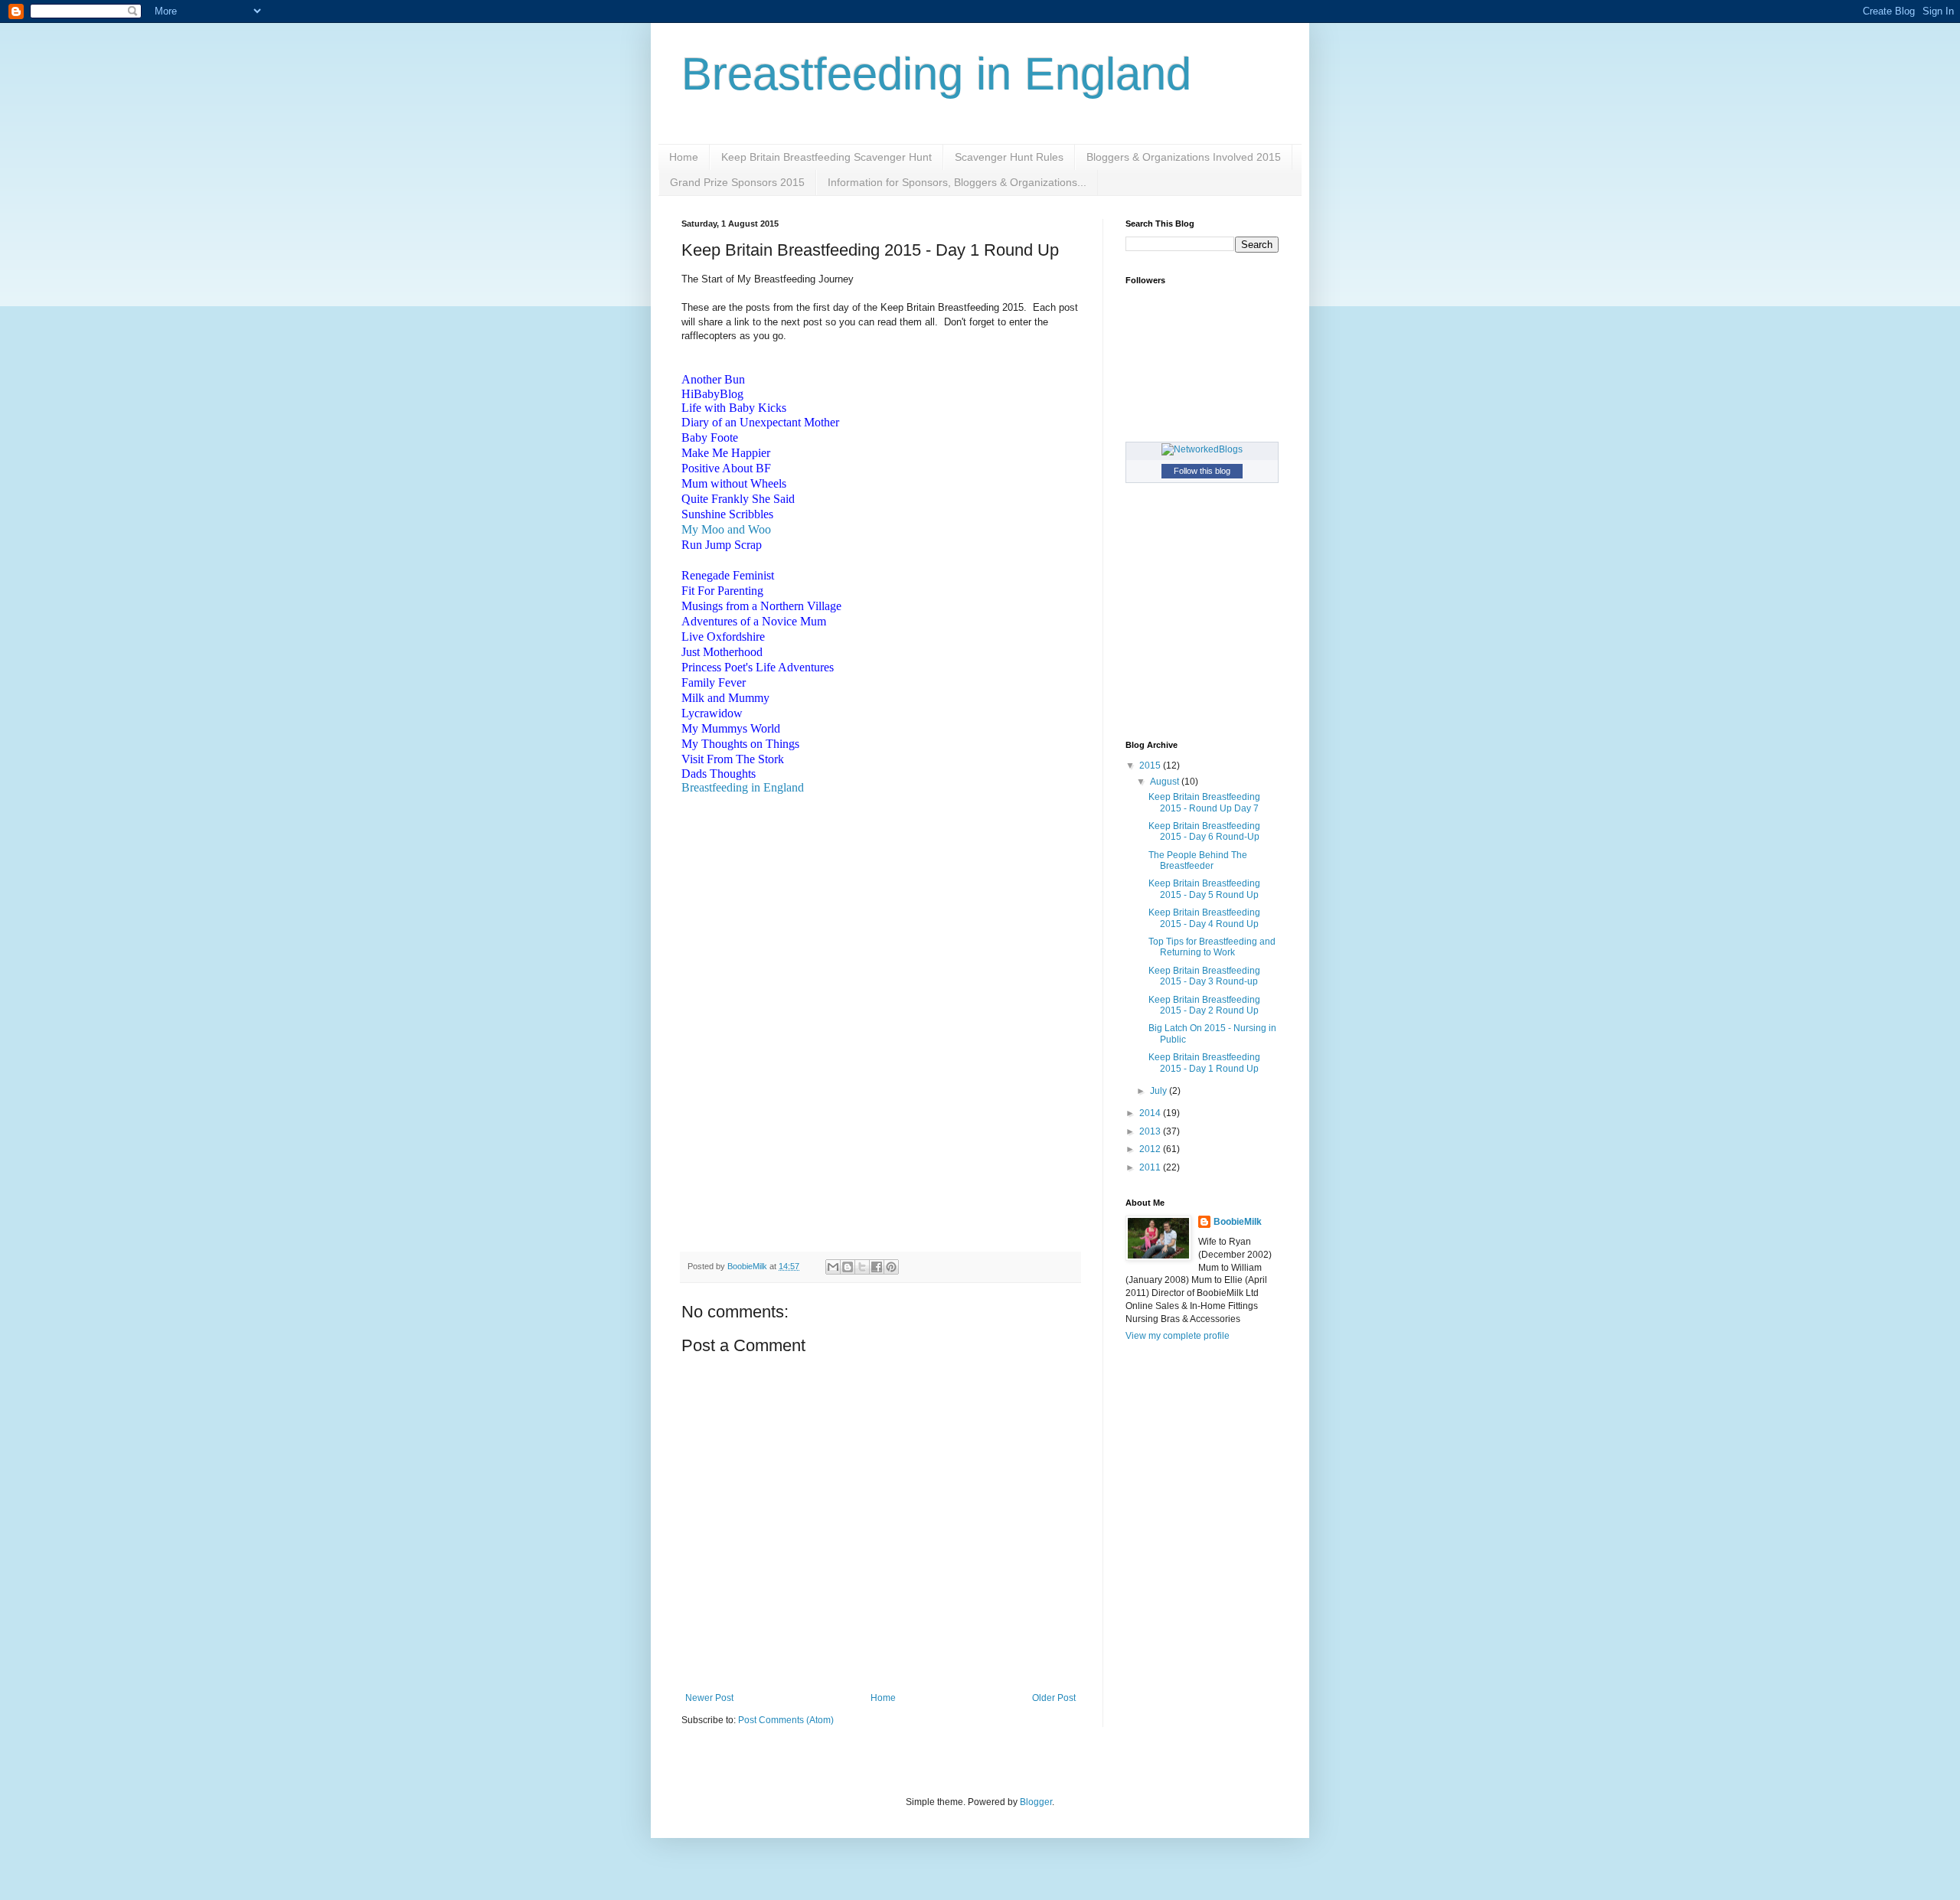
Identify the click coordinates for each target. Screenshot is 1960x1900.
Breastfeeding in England (936, 74)
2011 (1151, 1167)
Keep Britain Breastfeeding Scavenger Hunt (826, 157)
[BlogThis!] (848, 1267)
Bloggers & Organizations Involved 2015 (1184, 157)
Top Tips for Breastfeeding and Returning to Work (1212, 947)
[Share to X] (862, 1267)
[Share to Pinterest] (891, 1267)
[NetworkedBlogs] (1202, 449)
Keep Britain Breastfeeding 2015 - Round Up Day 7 (1204, 802)
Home (684, 157)
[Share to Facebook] (877, 1267)
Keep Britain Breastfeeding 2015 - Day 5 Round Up (1204, 889)
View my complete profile (1178, 1336)
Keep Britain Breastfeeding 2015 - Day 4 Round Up (1204, 918)
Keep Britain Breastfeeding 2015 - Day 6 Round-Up (1204, 831)
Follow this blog (1202, 471)
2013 (1151, 1131)
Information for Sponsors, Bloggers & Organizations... (957, 182)
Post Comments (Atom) (786, 1720)
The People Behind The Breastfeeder (1198, 860)
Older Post (1054, 1698)
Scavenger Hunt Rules (1009, 157)
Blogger (1036, 1802)
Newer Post (709, 1698)
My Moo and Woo (726, 529)
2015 (1151, 766)
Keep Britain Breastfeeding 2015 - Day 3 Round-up (1204, 976)
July (1160, 1091)
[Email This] (833, 1267)
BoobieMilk (1238, 1222)
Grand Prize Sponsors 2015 (737, 182)
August (1166, 782)
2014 (1151, 1113)
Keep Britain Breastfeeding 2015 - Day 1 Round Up (1204, 1063)
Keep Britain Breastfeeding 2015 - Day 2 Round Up (1204, 1005)
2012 (1151, 1149)
